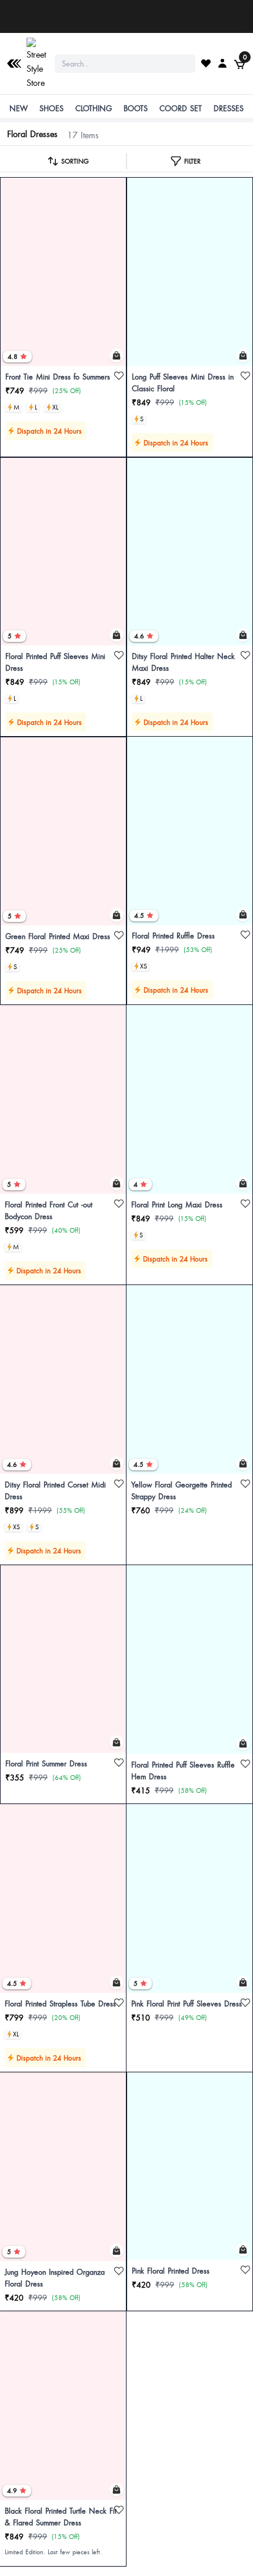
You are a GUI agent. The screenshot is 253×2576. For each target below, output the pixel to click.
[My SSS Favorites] (206, 63)
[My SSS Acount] (222, 63)
